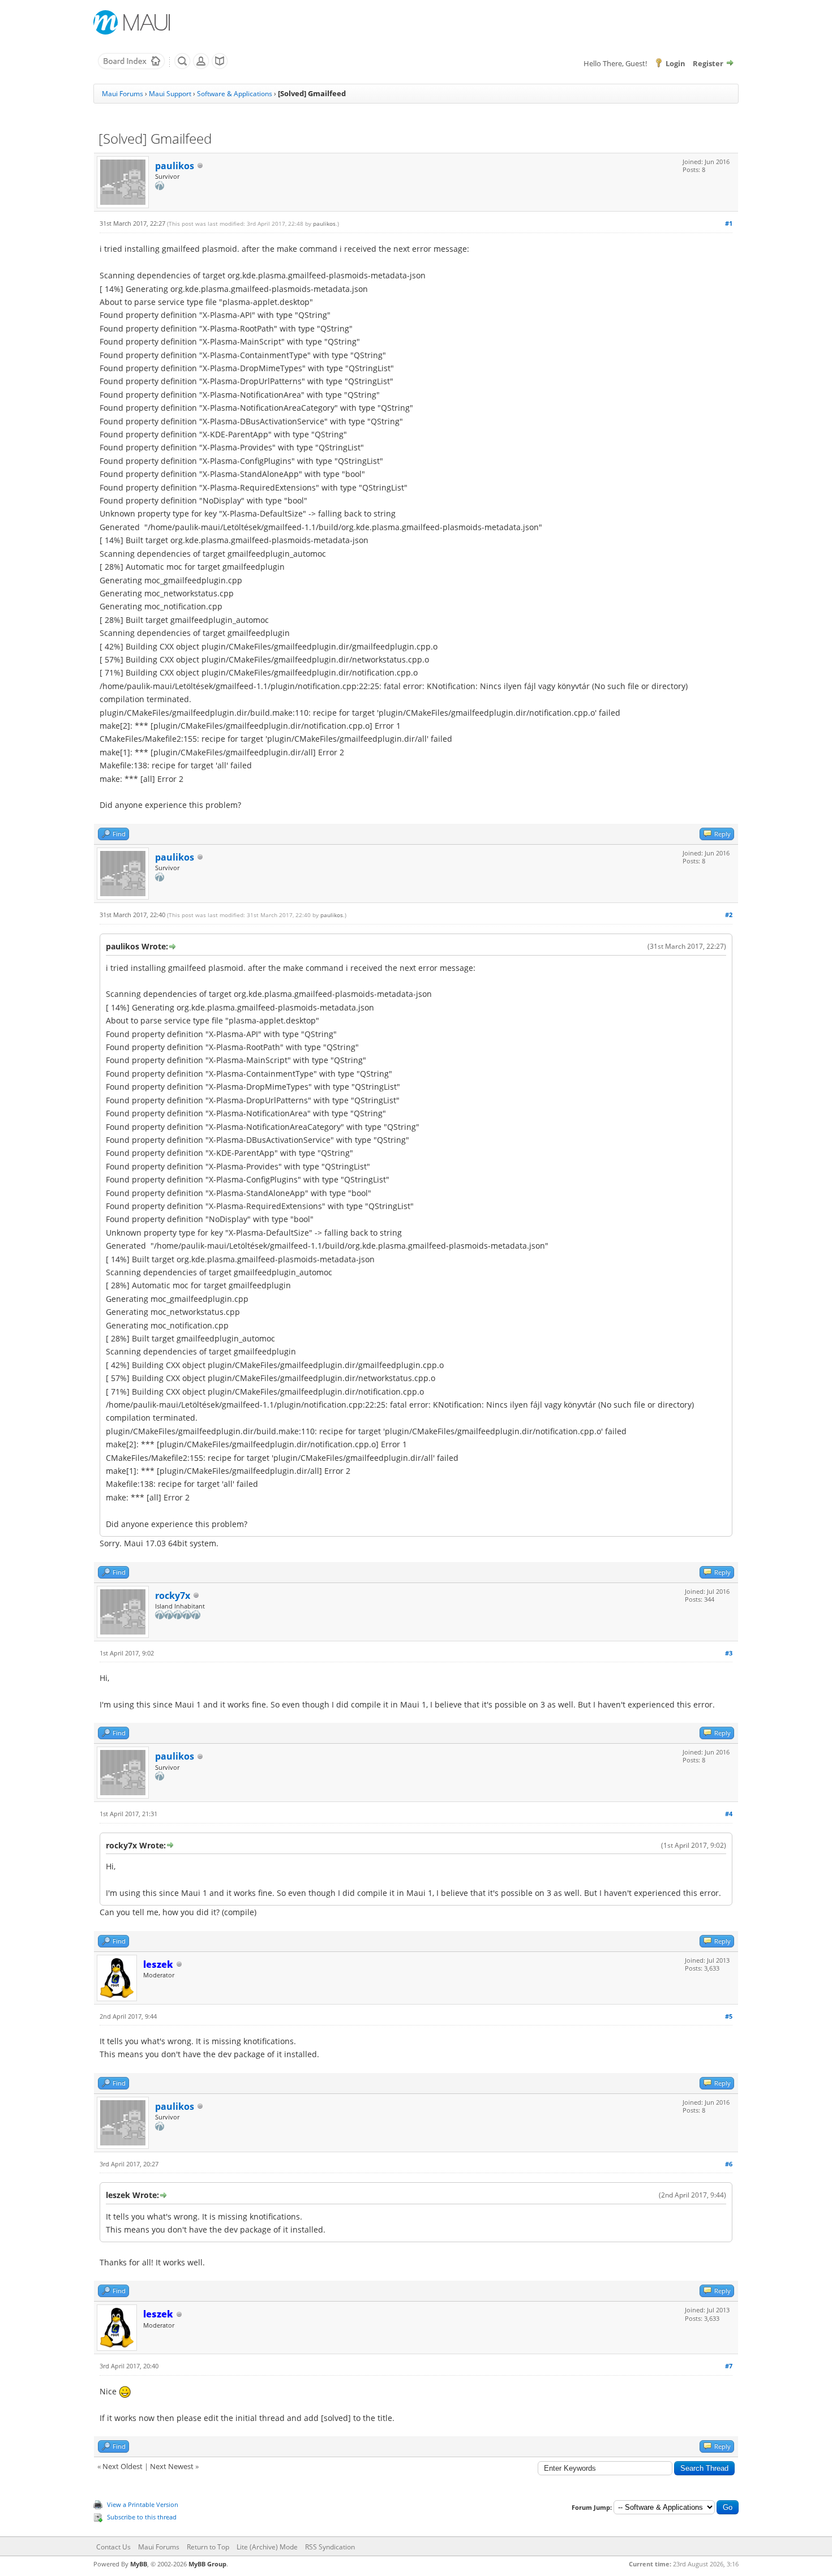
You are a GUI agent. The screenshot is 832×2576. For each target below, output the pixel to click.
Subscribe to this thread (142, 2517)
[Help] (220, 67)
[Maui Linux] (133, 22)
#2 (729, 915)
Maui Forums (123, 94)
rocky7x (173, 1596)
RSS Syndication (330, 2547)
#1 (729, 223)
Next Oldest (123, 2466)
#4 (729, 1814)
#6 (729, 2164)
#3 (729, 1653)
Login (676, 63)
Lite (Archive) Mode (267, 2547)
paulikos (175, 166)
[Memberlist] (201, 67)
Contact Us (113, 2547)
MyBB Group (207, 2564)
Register (708, 63)
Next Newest (172, 2466)
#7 (729, 2366)
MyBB (139, 2564)
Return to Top (208, 2547)
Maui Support (170, 94)
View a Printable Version (143, 2504)
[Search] (182, 67)
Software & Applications (235, 94)
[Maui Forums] (131, 67)
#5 (729, 2016)
